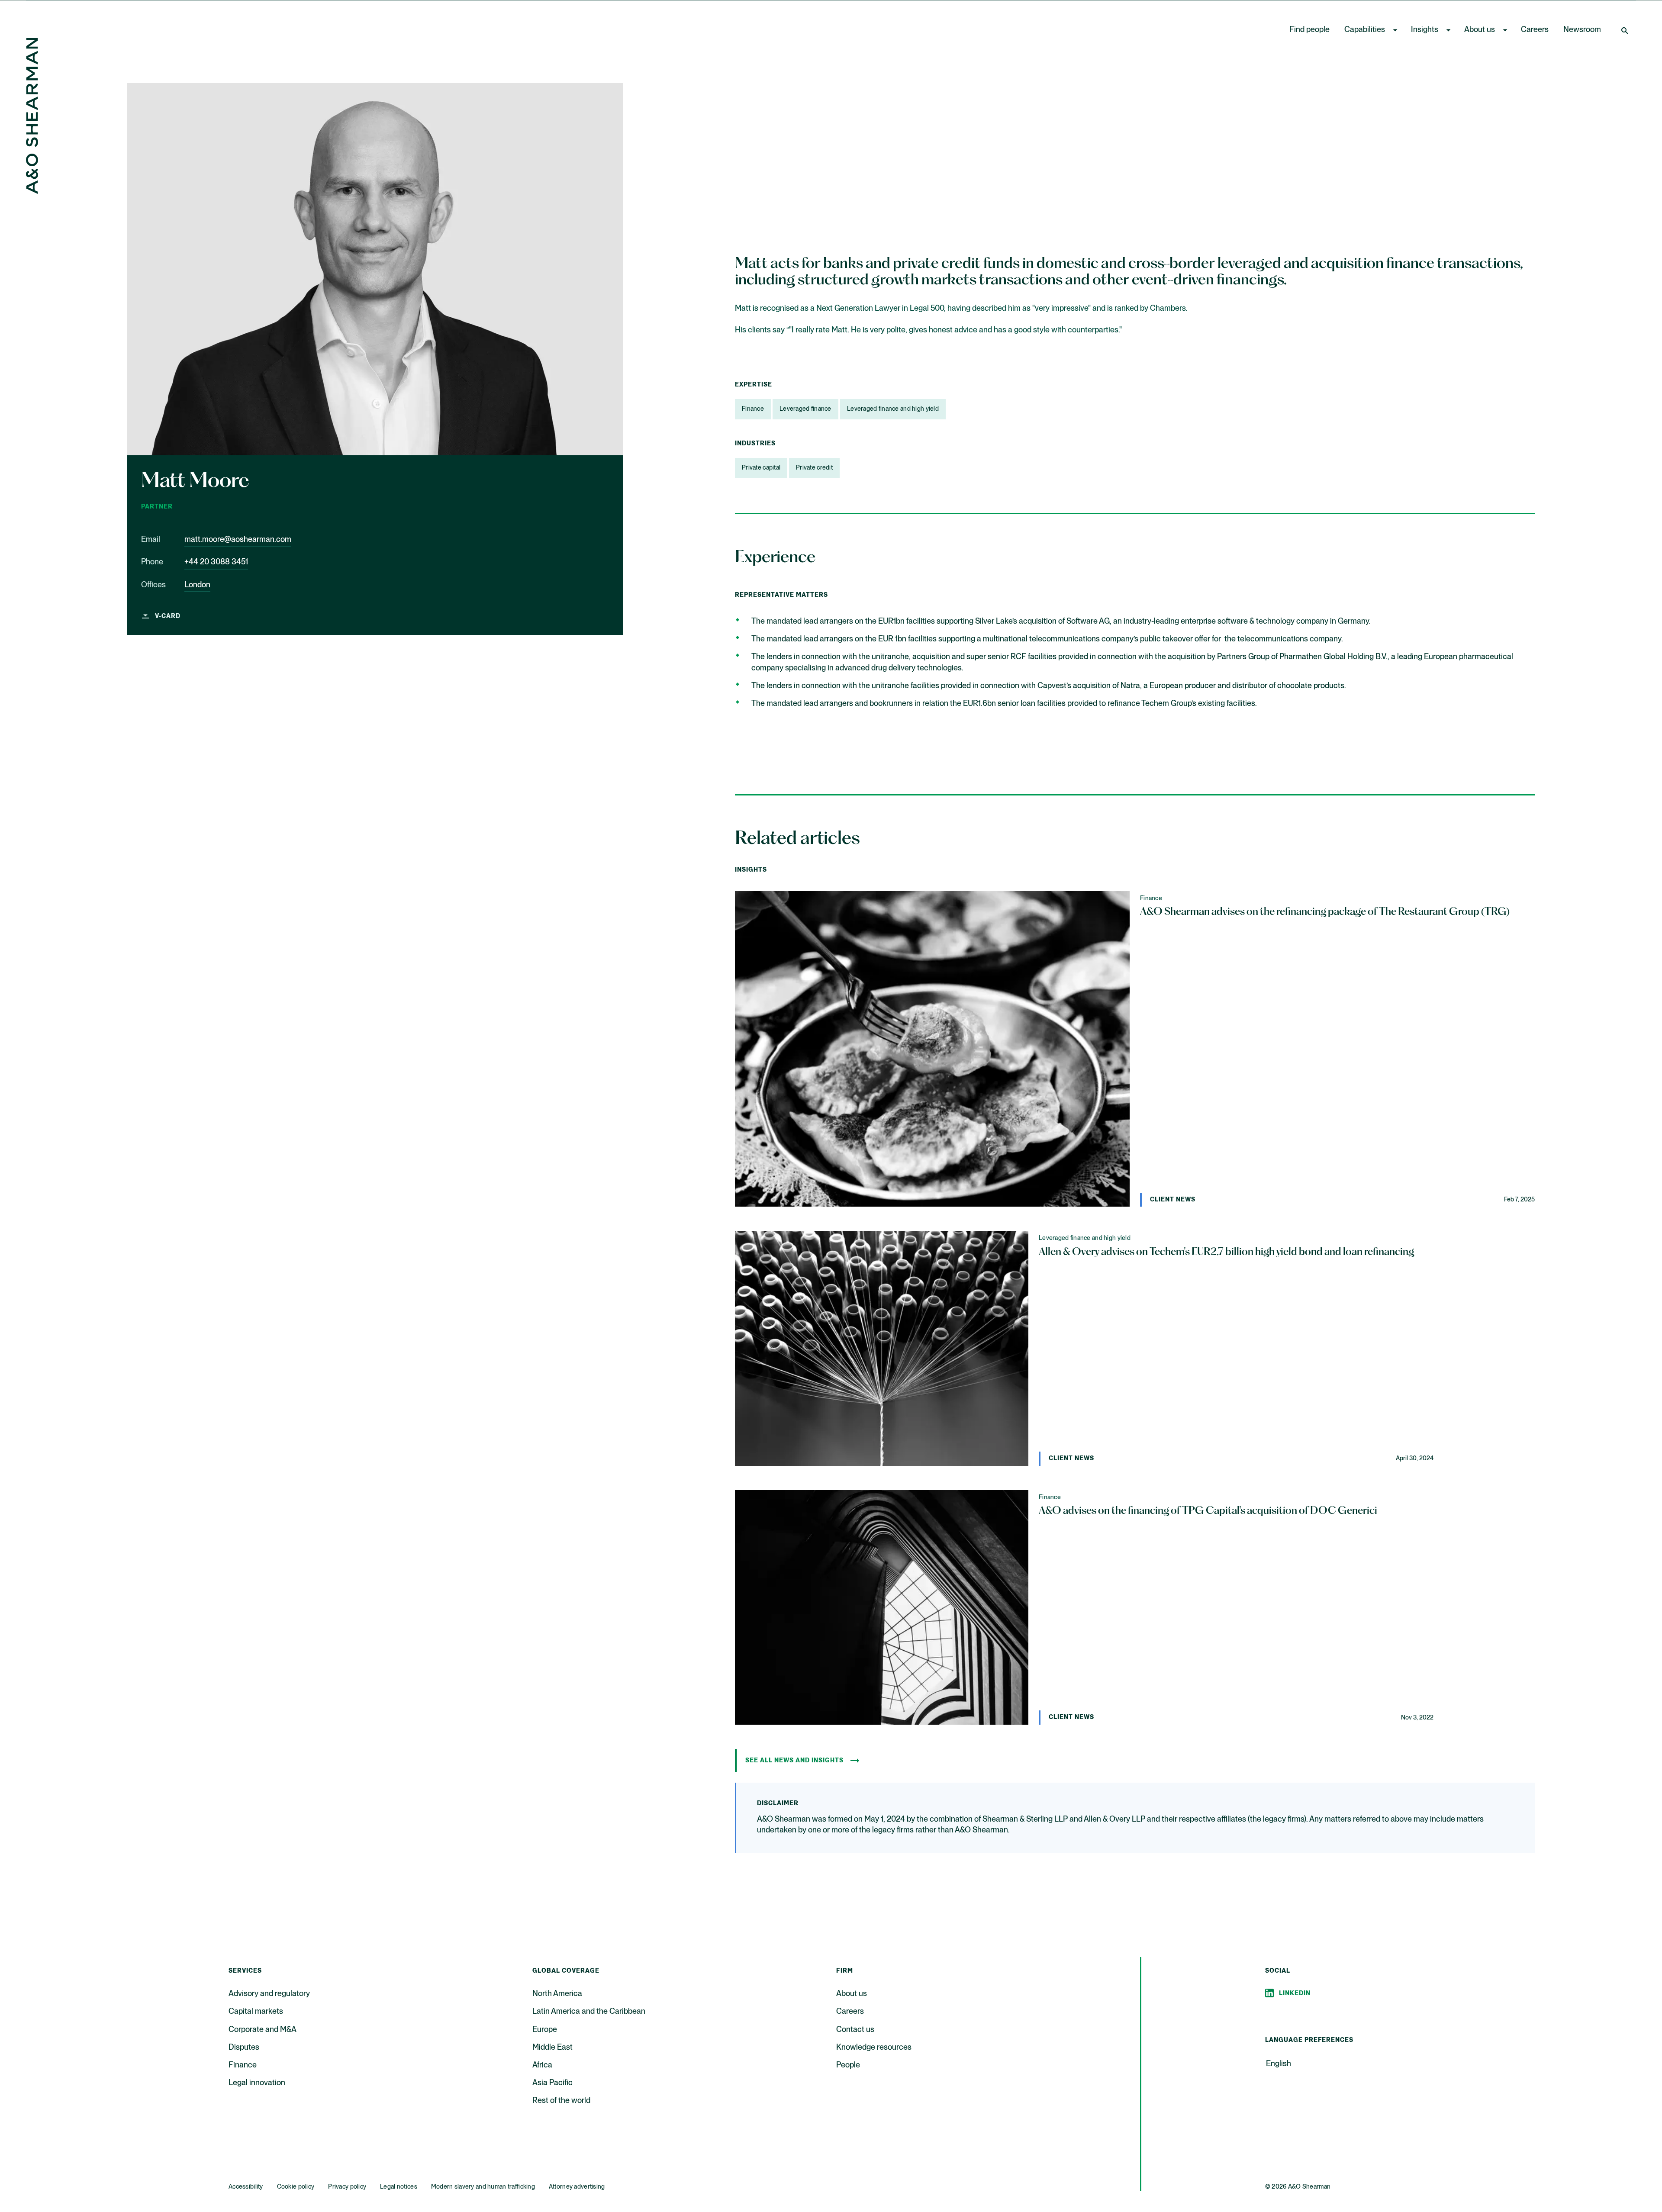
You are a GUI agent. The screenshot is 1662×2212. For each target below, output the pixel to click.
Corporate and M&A (263, 2030)
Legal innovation (257, 2083)
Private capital (761, 468)
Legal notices (399, 2187)
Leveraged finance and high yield (893, 409)
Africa (542, 2065)
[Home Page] (32, 192)
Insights (1425, 30)
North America (557, 1994)
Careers (1535, 30)
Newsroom (1582, 30)
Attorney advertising (577, 2187)
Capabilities (1365, 30)
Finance (753, 409)
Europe (545, 2030)
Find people (1309, 30)
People (848, 2065)
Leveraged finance (805, 409)
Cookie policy (296, 2187)
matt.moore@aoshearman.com (238, 540)
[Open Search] (1626, 30)
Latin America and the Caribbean (589, 2012)
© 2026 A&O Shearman (1298, 2187)
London (197, 585)
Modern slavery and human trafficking (483, 2187)
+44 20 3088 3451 (216, 562)
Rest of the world (561, 2101)
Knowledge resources (874, 2048)
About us (1480, 30)
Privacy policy (347, 2187)
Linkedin (1295, 1993)
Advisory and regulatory (269, 1994)
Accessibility (246, 2187)
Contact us (855, 2030)
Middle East (552, 2048)
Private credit (814, 468)
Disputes (244, 2048)
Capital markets (256, 2012)
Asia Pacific (552, 2083)
